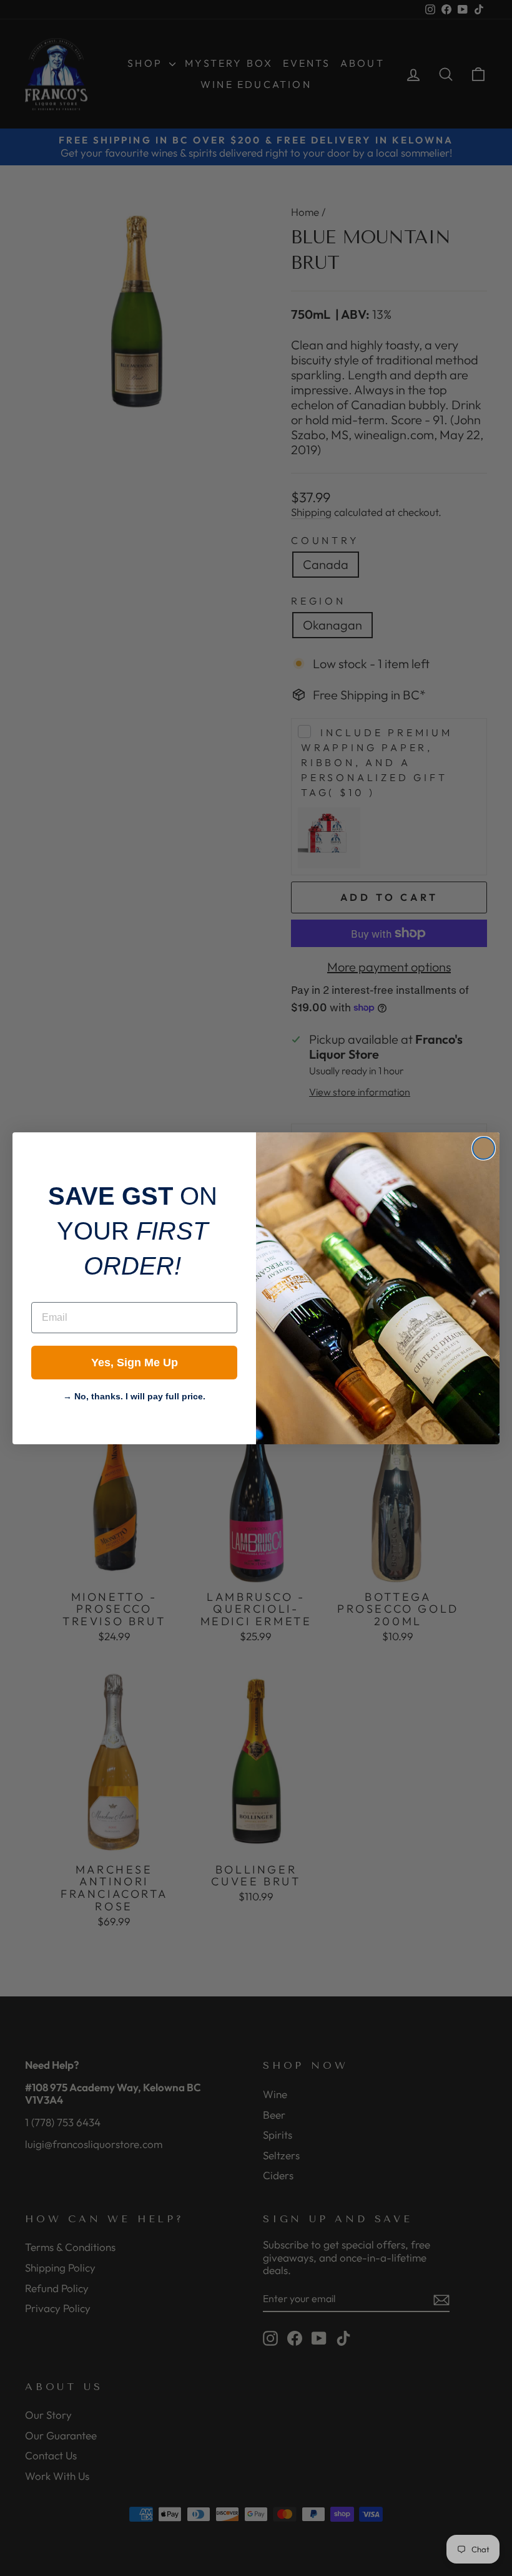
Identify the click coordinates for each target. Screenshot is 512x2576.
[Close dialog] (484, 1148)
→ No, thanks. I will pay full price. (134, 1395)
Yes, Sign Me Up (135, 1363)
